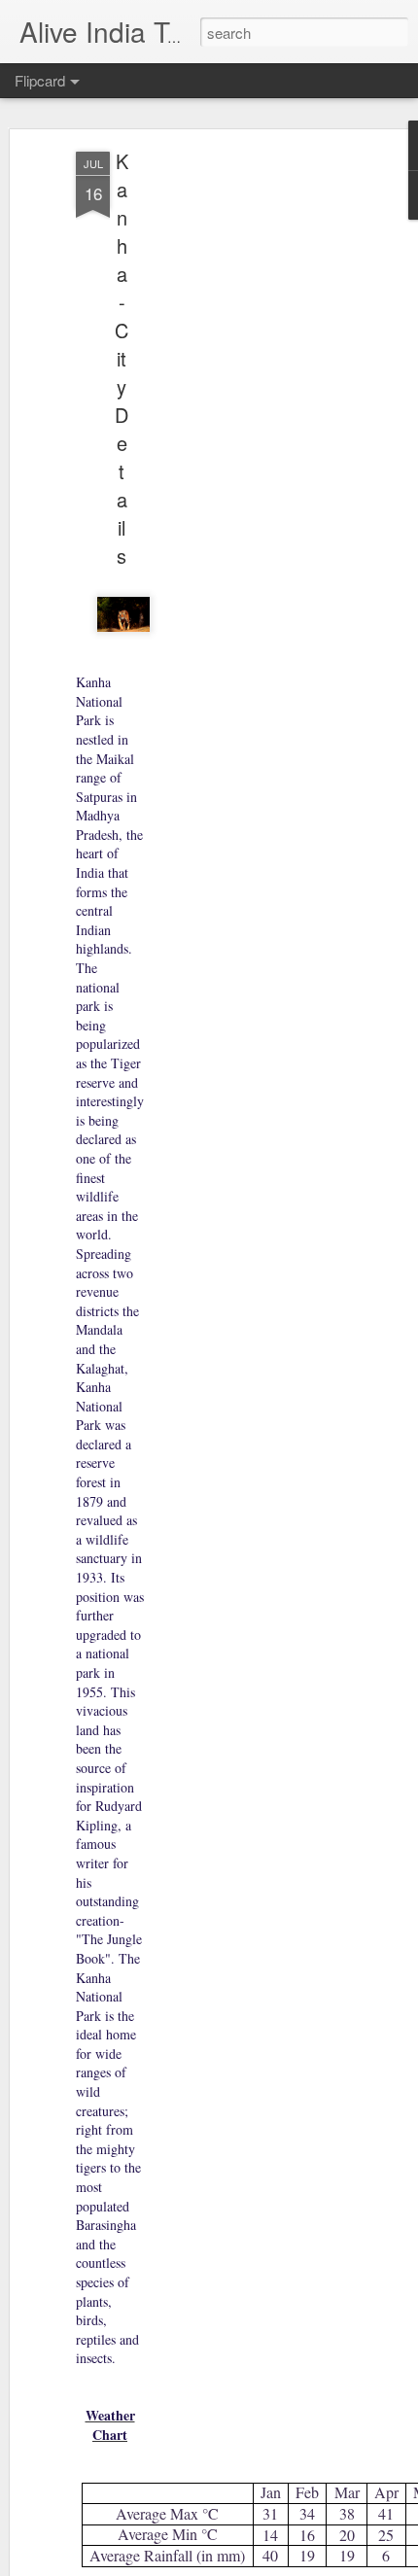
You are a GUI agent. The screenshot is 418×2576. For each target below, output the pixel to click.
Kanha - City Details (122, 358)
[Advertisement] (251, 458)
